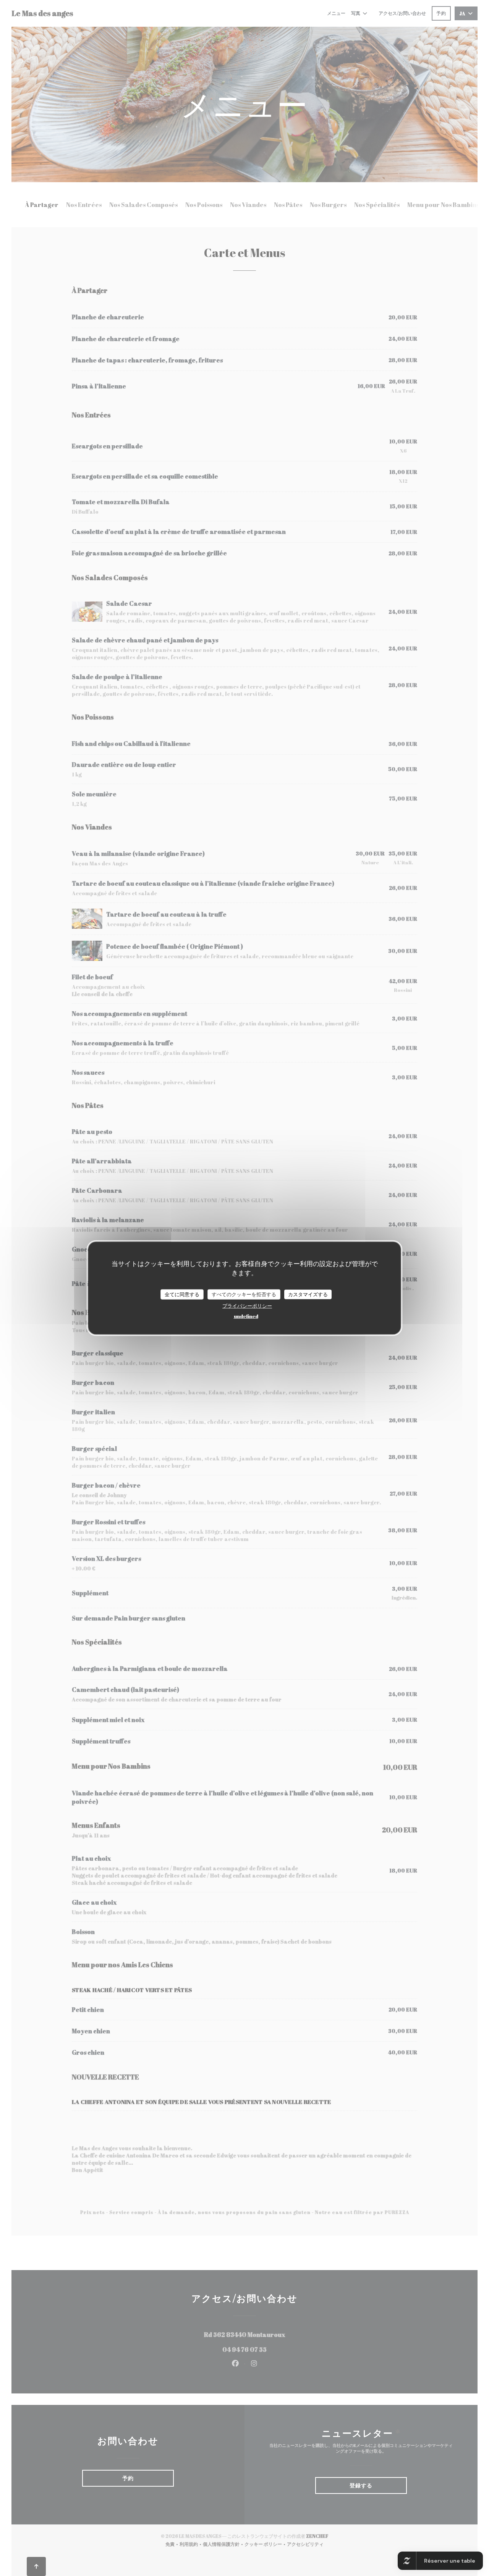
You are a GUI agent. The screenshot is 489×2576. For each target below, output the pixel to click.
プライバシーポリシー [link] (247, 1306)
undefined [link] (246, 1316)
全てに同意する (182, 1294)
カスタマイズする (308, 1294)
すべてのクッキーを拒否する (244, 1294)
